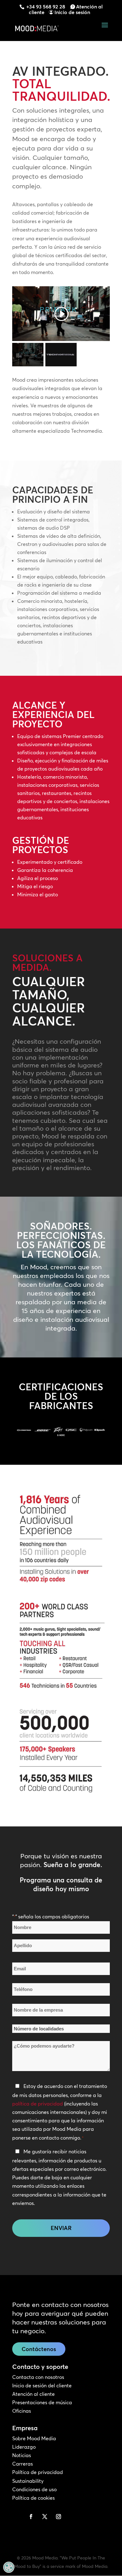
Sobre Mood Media (34, 2438)
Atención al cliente (33, 2394)
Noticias (22, 2455)
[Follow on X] (45, 2517)
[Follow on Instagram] (58, 2517)
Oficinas (22, 2411)
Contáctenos (39, 2349)
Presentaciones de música (42, 2402)
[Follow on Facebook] (31, 2517)
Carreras (23, 2464)
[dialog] (9, 2567)
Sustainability (28, 2481)
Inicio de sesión (72, 12)
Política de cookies (33, 2498)
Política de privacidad (38, 2472)
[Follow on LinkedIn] (17, 2517)
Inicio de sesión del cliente (42, 2385)
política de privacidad (38, 2104)
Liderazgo (24, 2447)
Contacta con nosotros (38, 2377)
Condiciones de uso (34, 2489)
